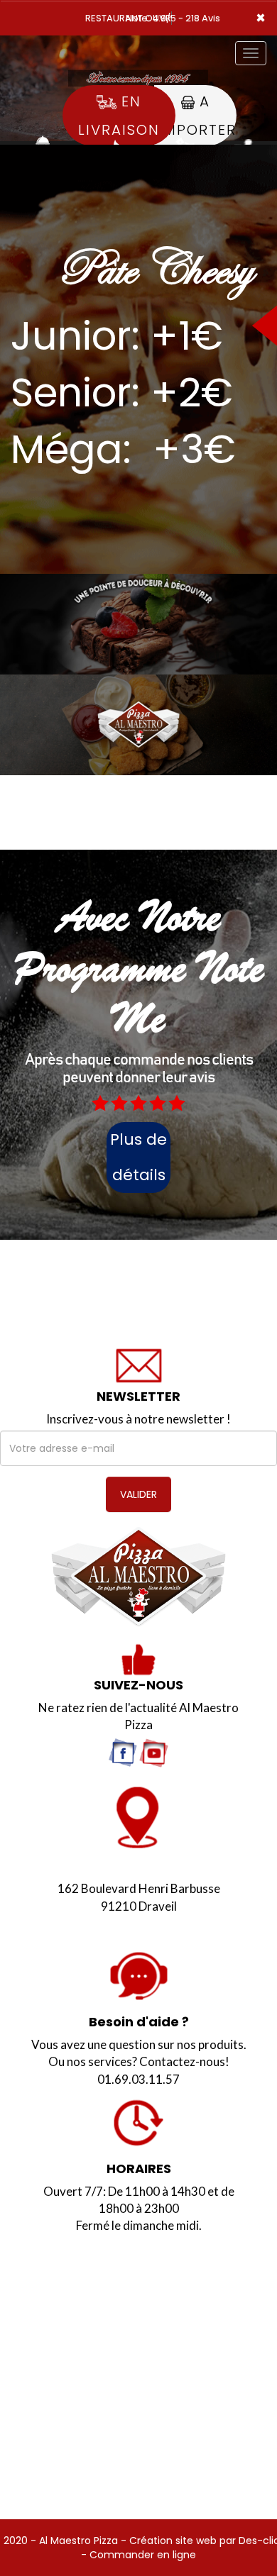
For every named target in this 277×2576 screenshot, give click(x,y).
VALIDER (138, 1494)
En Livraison (119, 116)
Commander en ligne (143, 2555)
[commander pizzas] (138, 1577)
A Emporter (196, 116)
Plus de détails (138, 1157)
